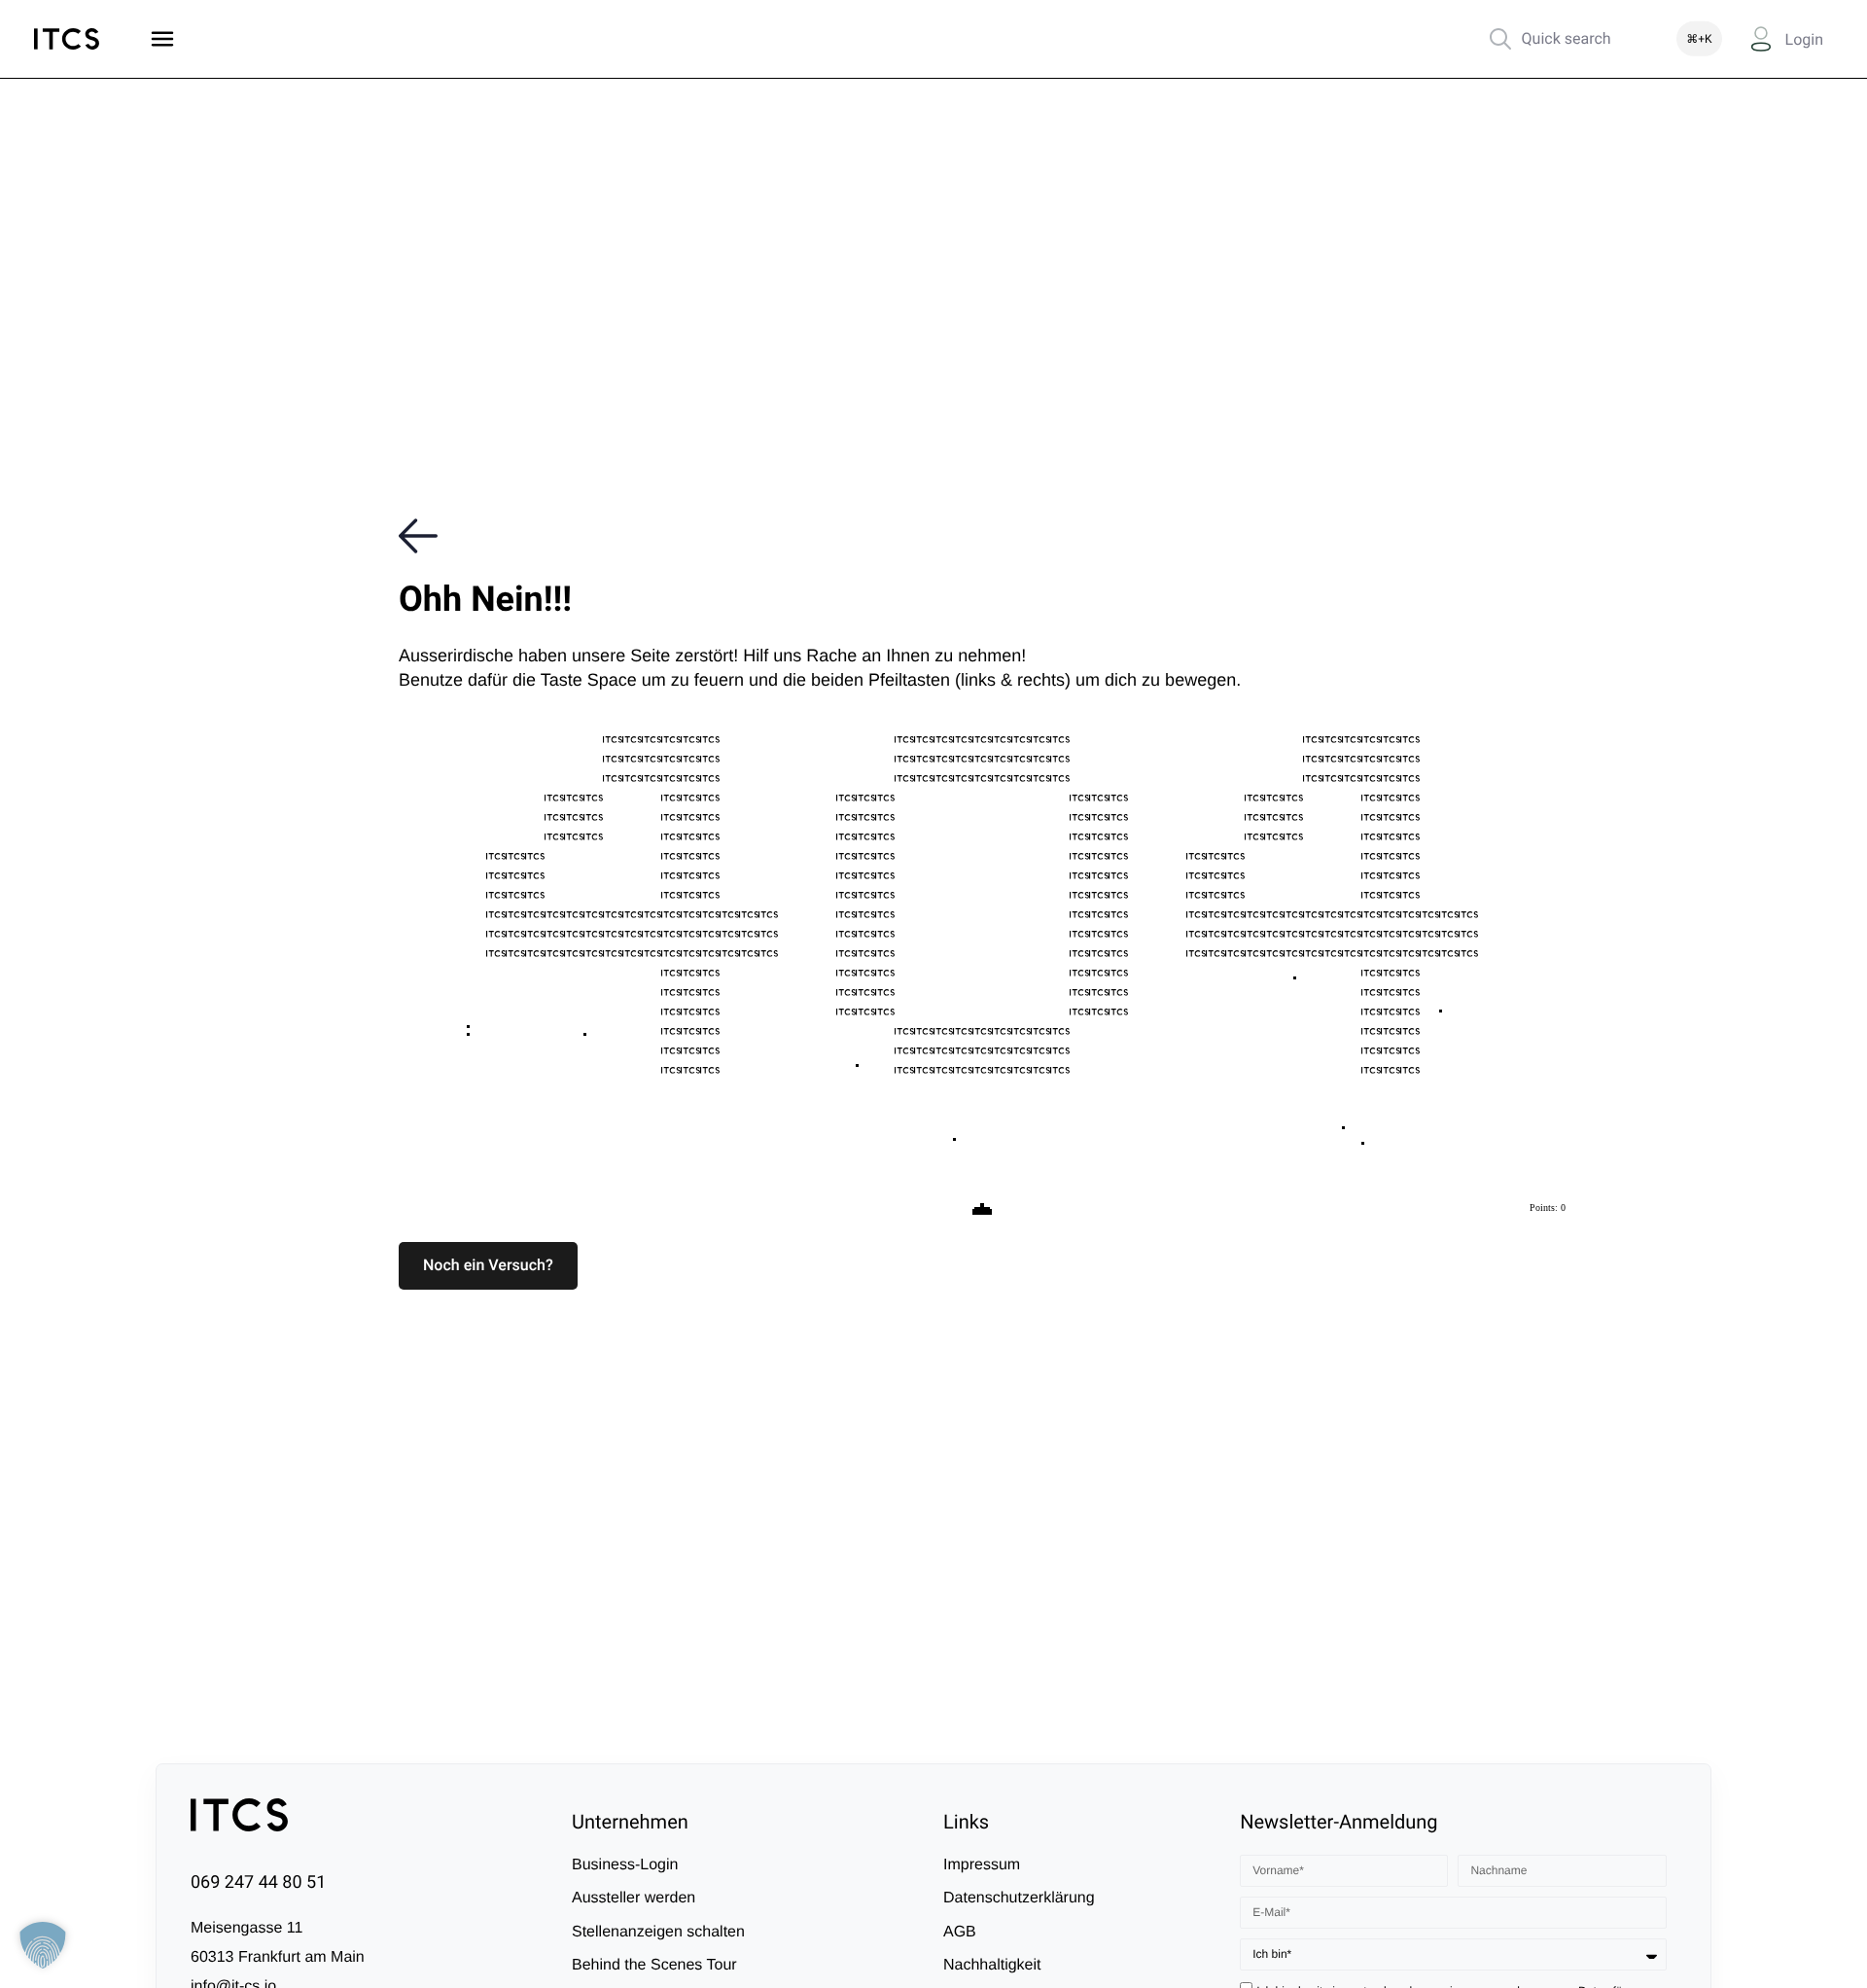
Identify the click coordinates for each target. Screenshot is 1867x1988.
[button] (488, 1265)
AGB (960, 1932)
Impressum (982, 1865)
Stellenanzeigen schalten (658, 1932)
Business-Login (625, 1865)
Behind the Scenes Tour (654, 1965)
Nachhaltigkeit (992, 1965)
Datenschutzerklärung (1019, 1898)
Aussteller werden (634, 1898)
